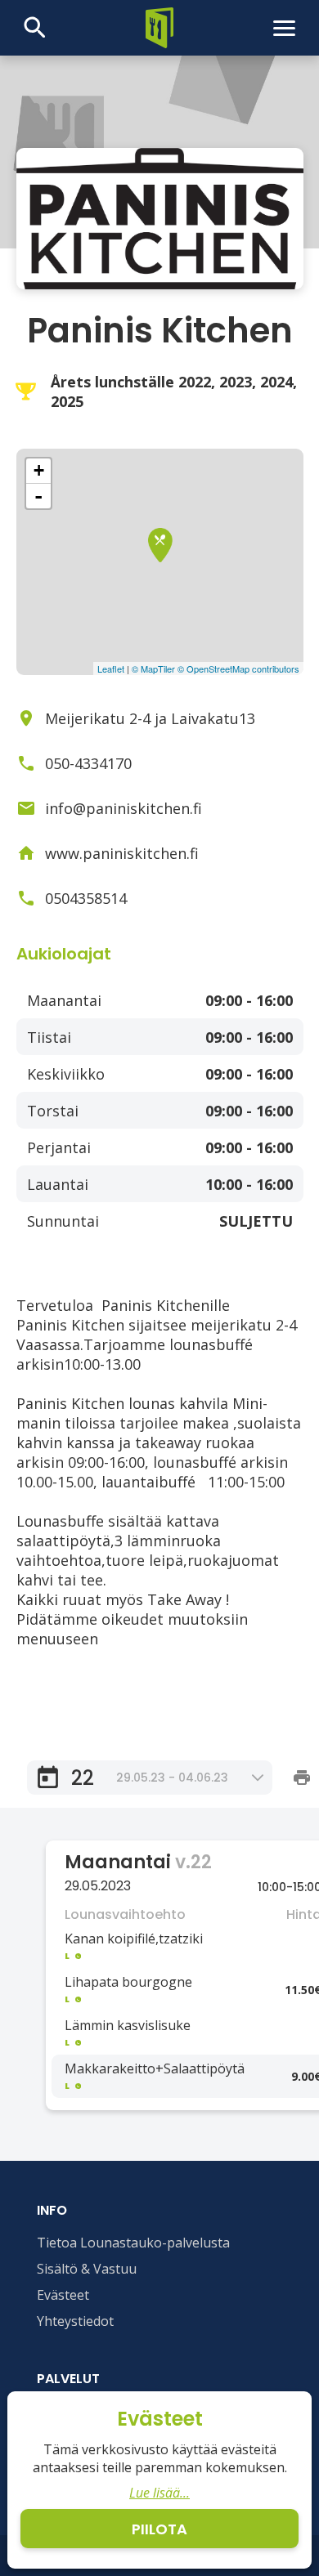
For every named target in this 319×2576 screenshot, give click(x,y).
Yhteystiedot (75, 2321)
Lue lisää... (159, 2493)
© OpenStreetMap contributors (238, 669)
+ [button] (39, 470)
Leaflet (111, 669)
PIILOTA (159, 2529)
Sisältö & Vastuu (87, 2269)
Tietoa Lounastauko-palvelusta (133, 2243)
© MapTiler (153, 669)
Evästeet (63, 2295)
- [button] (38, 496)
